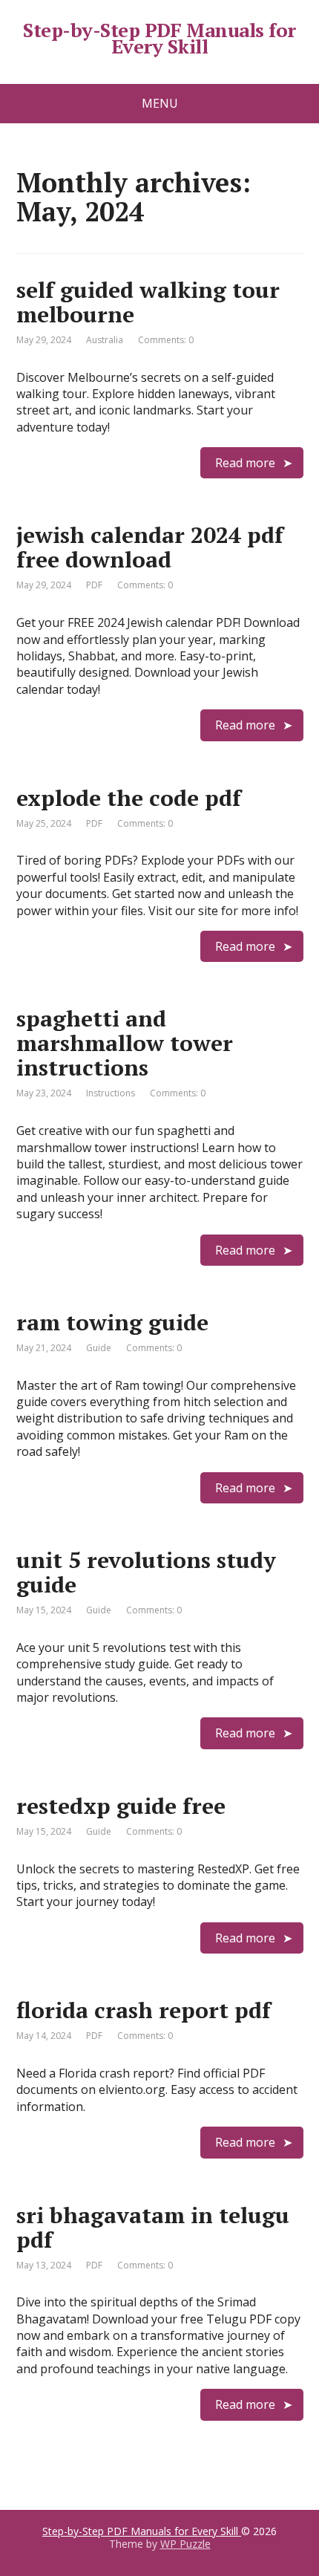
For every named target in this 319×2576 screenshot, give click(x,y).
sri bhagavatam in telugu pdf (153, 2227)
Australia (105, 340)
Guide (99, 1348)
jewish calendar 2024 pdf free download (150, 547)
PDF (94, 585)
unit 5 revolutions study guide (146, 1572)
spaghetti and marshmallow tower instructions (125, 1043)
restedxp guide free (121, 1806)
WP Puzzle (185, 2544)
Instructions (111, 1093)
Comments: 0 (166, 340)
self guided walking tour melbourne (148, 302)
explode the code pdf (129, 798)
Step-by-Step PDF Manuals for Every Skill (159, 38)
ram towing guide (112, 1322)
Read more (245, 463)
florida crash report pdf (144, 2010)
